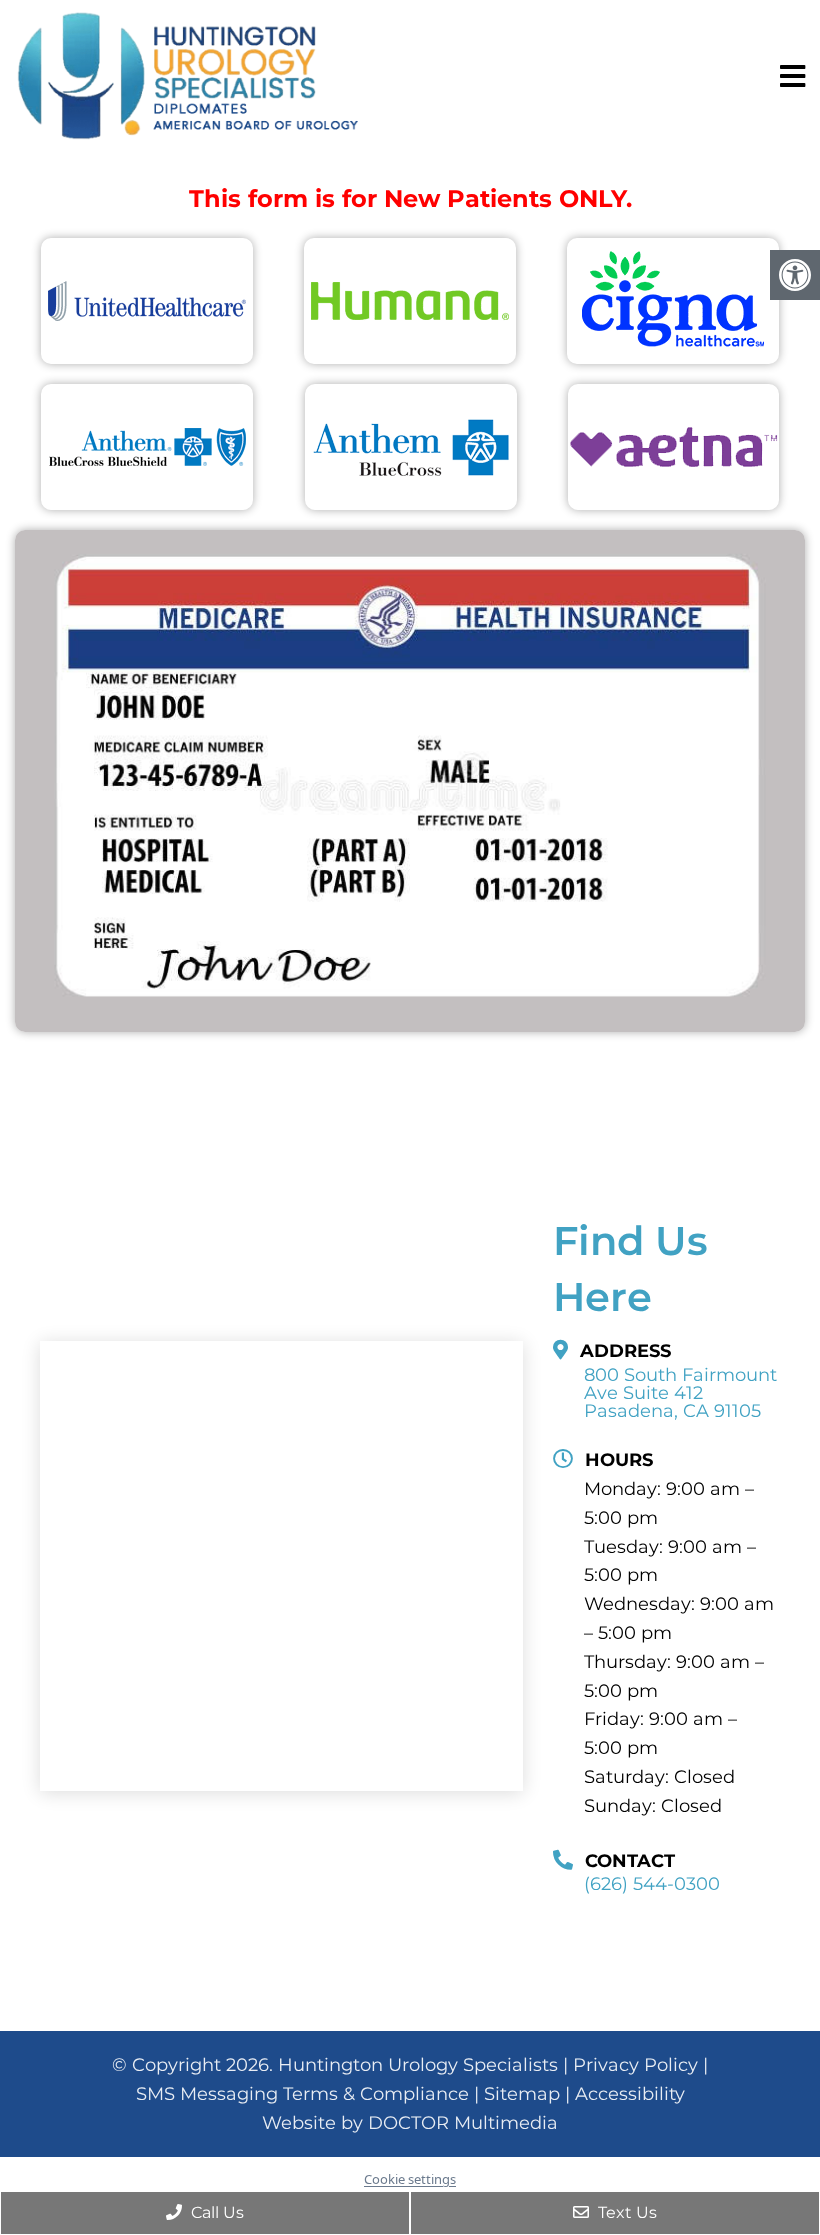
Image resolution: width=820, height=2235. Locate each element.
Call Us (215, 2212)
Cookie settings (410, 2179)
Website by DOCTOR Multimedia (410, 2123)
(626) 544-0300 (652, 1884)
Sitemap (522, 2094)
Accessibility (630, 2094)
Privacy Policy (635, 2065)
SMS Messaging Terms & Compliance (302, 2094)
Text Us (625, 2212)
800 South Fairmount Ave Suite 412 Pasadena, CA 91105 (680, 1393)
